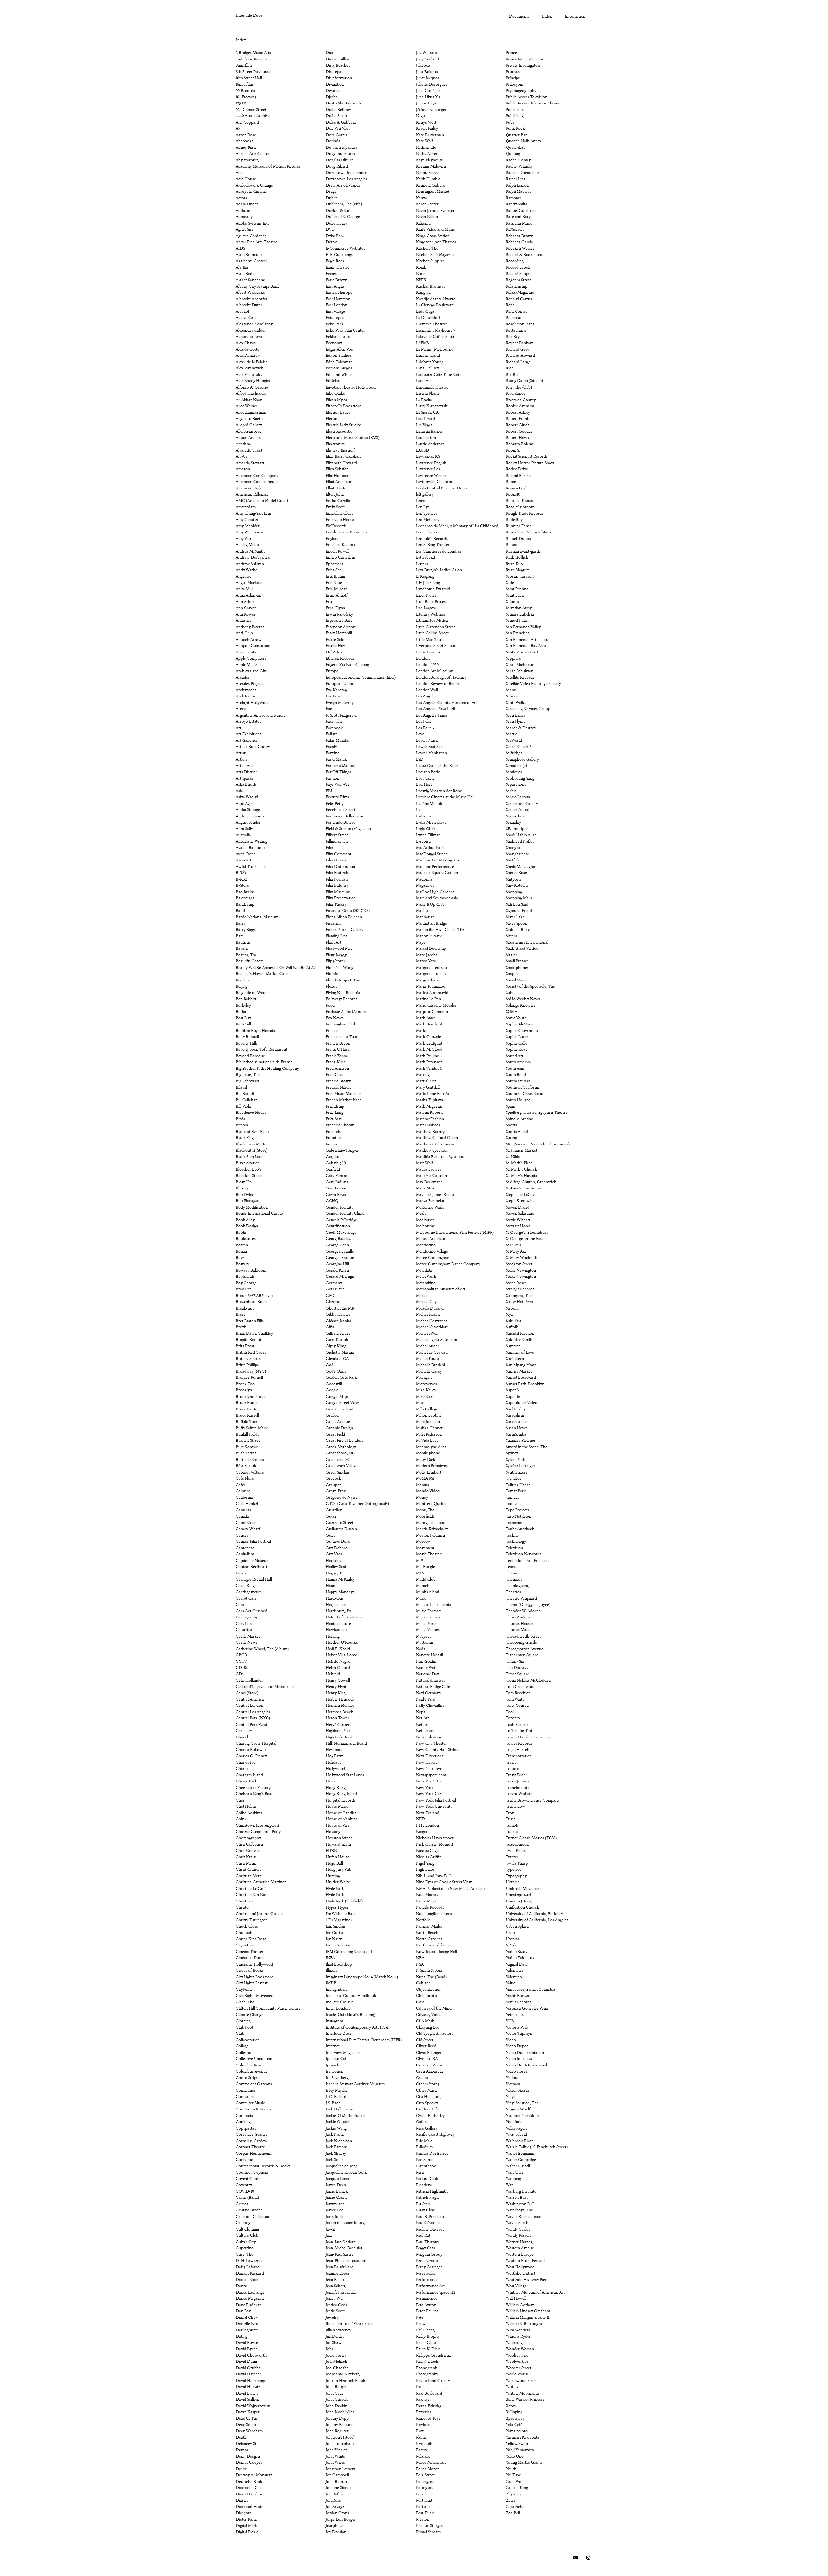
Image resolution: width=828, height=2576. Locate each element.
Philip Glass (426, 2343)
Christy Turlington (252, 1920)
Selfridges (514, 753)
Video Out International (526, 2066)
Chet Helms (246, 1807)
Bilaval (241, 1088)
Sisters (511, 936)
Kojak (421, 268)
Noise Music (427, 1902)
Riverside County (521, 400)
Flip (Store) (335, 961)
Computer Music (250, 2103)
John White (335, 2457)
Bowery (243, 1264)
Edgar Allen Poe (339, 350)
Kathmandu (426, 148)
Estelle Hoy (335, 646)
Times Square (517, 1674)
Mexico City (426, 1302)
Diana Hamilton (250, 2494)
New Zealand (428, 1813)
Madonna (424, 880)
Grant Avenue (338, 1422)
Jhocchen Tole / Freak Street (350, 2324)
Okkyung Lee (428, 2028)
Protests (513, 72)
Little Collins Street (432, 633)
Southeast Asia (518, 1081)
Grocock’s (335, 1479)
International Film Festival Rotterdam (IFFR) (364, 2040)
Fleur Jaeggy (336, 955)
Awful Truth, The (251, 867)
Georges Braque (340, 1258)
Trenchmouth (518, 1788)
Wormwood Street (522, 2381)
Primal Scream (428, 2532)
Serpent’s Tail (517, 810)
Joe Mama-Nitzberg (343, 2374)
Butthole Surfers (250, 1460)
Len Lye (423, 507)
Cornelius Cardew (252, 2141)
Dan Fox (243, 2311)
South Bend (516, 1075)
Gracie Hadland (339, 1409)
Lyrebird (423, 842)
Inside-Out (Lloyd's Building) (350, 2015)
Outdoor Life (427, 2110)
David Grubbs (248, 2368)
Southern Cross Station (526, 1094)
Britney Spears (248, 1359)
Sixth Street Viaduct (523, 949)
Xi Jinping (514, 2412)
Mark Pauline (427, 1056)
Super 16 (513, 1397)
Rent (510, 305)
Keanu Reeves (428, 173)
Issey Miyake (337, 2091)
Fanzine (332, 753)
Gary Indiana (337, 1182)
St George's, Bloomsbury (527, 1233)
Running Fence (519, 526)
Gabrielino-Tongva (342, 1151)
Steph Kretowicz (520, 1201)
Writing (512, 2387)
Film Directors (338, 860)
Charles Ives (246, 1763)
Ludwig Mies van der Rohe (439, 791)
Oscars (422, 2078)
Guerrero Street (339, 1523)
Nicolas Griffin (429, 1857)
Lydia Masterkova (431, 823)
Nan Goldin (426, 1662)
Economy (334, 343)
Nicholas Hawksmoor (435, 1838)
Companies (245, 2097)
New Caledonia (429, 1737)
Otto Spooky (427, 2103)
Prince (511, 53)
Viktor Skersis (518, 2091)
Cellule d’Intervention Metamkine (265, 1687)
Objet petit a (427, 1996)
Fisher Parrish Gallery (344, 930)
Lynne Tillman (428, 835)
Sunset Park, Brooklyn (525, 1384)
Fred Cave (335, 1075)
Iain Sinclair (336, 1927)
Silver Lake (515, 917)
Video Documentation (525, 2053)
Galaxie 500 (336, 1163)
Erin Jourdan (337, 589)
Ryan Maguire (518, 570)
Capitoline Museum (253, 1561)
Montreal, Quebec (432, 1504)
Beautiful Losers (250, 961)
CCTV (241, 1662)
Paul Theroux (428, 2242)
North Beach (427, 1933)
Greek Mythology (341, 1447)
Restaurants (516, 331)
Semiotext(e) (516, 766)
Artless (242, 760)
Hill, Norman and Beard (346, 1744)
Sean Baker (516, 716)
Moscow (423, 1542)
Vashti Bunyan (518, 1996)
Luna (420, 810)
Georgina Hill (337, 1264)
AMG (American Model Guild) (262, 501)
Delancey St (246, 2444)
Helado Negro (338, 1662)
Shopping (514, 892)
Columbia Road (249, 2066)
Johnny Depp (337, 2419)
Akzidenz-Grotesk (252, 261)
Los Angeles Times (432, 716)
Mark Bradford (429, 1025)
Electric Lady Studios (344, 425)
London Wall (427, 690)
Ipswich (332, 2066)
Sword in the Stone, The (527, 1447)
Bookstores (246, 1239)
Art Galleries (247, 741)
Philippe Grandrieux (433, 2356)
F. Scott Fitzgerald (341, 716)
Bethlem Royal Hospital (256, 1031)
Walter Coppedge (521, 2160)
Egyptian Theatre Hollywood (351, 388)
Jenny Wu (334, 2299)
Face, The (334, 722)
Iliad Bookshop (339, 1965)
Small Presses (517, 961)
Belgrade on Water (252, 993)
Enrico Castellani (340, 558)
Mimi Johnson (428, 1422)
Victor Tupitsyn (519, 2034)
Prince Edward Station (525, 60)
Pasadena (424, 2185)
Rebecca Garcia (519, 242)
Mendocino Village (432, 1252)
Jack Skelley (336, 2154)
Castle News (247, 1643)
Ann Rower (246, 615)
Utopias (512, 1939)
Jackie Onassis (338, 2122)
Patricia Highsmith (432, 2192)
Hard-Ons (335, 1599)
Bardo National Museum (257, 917)
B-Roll (241, 880)
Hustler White (338, 1882)
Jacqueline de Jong (342, 2166)
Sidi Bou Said (517, 905)
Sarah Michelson (520, 665)
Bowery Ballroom (251, 1271)
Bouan (241, 1252)
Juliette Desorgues (432, 85)
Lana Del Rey (427, 368)
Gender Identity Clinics (346, 1214)
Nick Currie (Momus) (435, 1845)
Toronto (513, 1718)
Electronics (335, 444)
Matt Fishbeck (428, 1125)
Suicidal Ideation (520, 1334)
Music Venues (428, 1630)
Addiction (244, 211)
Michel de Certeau (432, 1353)
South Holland (518, 1100)
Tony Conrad (517, 1706)
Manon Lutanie (429, 936)
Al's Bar (242, 268)
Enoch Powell (338, 552)
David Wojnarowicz (253, 2406)
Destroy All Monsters (254, 2475)
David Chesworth (251, 2356)
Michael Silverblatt (432, 1327)
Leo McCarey (428, 520)
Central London (250, 1706)
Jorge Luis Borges (341, 2520)
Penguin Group (429, 2255)
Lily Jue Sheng (428, 583)
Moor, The (425, 1510)
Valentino (514, 1977)
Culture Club (247, 2236)
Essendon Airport (341, 627)
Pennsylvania (427, 2261)
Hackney (333, 1561)
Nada (421, 1649)
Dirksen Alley (337, 60)
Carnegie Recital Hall (254, 1580)
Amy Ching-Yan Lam (253, 514)
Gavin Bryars (337, 1195)
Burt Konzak (247, 1447)
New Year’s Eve (429, 1781)
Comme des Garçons (254, 2084)
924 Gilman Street (251, 110)
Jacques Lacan (338, 2179)
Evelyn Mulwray (340, 703)
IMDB (331, 1983)
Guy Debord (337, 1548)
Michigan (424, 1378)
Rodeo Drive (517, 469)
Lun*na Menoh (429, 804)
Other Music (427, 2091)
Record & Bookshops (524, 255)
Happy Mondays (340, 1592)
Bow (240, 1258)
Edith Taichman (339, 362)
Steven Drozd (518, 1208)
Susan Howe (517, 1428)
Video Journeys (519, 2059)
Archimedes (246, 690)
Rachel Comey (518, 160)
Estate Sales (336, 640)
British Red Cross (251, 1353)
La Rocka (424, 400)
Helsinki (333, 1674)
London (423, 659)
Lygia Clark (426, 829)
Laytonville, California (435, 482)
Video (511, 2040)
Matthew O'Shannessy (435, 1145)
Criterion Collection (253, 2217)
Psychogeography (521, 91)
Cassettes (244, 1630)
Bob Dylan (245, 1195)
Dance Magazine (250, 2299)
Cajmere (243, 1491)
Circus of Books (250, 1971)
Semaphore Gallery (522, 760)
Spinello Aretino (520, 1119)
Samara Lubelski (520, 615)
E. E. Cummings (339, 255)
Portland (423, 2507)
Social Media (517, 981)
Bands (241, 911)
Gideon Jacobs (338, 1321)
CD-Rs (242, 1668)
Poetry (422, 2450)
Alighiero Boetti (249, 419)
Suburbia (514, 1321)
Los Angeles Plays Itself (436, 709)
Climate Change (250, 2015)
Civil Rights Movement (255, 1996)
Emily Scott (335, 507)
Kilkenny (424, 224)
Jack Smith (335, 2160)
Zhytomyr (514, 2494)
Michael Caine (428, 1315)
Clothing (243, 2021)
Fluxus (331, 987)
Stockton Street (519, 1264)
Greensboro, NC (340, 1453)
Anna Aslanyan (249, 596)
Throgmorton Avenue (525, 1649)
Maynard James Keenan (436, 1195)
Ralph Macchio (519, 192)
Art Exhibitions (249, 734)
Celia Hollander (249, 1681)
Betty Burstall (247, 1037)
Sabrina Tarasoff (520, 577)
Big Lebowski (247, 1081)
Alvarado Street (249, 451)
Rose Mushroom (520, 507)
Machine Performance (435, 867)
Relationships (517, 287)
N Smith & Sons (429, 1971)
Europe (332, 671)
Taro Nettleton (519, 1517)
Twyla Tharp (517, 1864)
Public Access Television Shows (533, 104)
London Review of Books (438, 684)
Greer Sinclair (338, 1473)
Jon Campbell (337, 2475)
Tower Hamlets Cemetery (528, 1737)
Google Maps (337, 1397)
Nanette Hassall (430, 1655)
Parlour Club (427, 2179)
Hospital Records (341, 1801)
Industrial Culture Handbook (351, 1996)
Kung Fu (423, 293)
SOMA (512, 1012)
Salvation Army (519, 608)
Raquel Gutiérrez (521, 211)
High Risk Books (340, 1737)
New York (425, 1788)
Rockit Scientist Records (527, 457)
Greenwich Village (342, 1466)
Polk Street (425, 2475)
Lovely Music (427, 741)
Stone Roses (516, 1283)
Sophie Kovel (517, 1050)
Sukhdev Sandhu (520, 1340)
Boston (242, 1245)
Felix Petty (335, 804)
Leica (420, 501)
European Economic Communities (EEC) (361, 678)
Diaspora (244, 2513)
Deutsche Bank (249, 2482)
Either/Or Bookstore (343, 406)
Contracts (244, 2116)
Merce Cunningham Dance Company (448, 1264)
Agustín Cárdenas (251, 236)
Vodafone (514, 2122)
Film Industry (337, 886)
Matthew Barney (430, 1132)
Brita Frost (245, 1346)
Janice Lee (334, 2210)
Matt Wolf (425, 1163)
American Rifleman (252, 495)
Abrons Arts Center (253, 154)
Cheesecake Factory (253, 1788)
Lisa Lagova (426, 608)
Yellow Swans (518, 2444)
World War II (517, 2374)
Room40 (513, 495)
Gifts (330, 1327)
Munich (423, 1586)
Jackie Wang (336, 2129)
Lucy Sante (425, 779)
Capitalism (245, 1554)
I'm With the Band (341, 1914)
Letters (422, 564)
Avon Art (244, 860)
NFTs (421, 1819)
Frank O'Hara (338, 1050)
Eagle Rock (335, 261)
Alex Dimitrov (248, 356)
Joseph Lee (335, 2526)
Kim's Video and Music (436, 230)
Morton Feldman (430, 1536)
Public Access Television (527, 97)
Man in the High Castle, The (440, 930)
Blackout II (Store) (252, 1151)
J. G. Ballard (336, 2097)
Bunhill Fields (247, 1435)
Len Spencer (427, 514)
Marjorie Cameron (432, 1012)
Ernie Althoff (337, 596)
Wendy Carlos (518, 2230)
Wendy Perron (518, 2236)
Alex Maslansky (249, 375)
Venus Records (519, 2002)
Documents (519, 17)
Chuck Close (247, 1927)
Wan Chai (514, 2173)
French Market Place (344, 1100)
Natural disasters (430, 1681)
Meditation (425, 1220)
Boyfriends (245, 1277)
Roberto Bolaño (520, 444)
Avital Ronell (247, 854)
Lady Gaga (425, 312)
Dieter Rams (246, 2520)
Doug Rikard (337, 167)
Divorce (333, 91)
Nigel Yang (425, 1864)
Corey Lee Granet (251, 2135)
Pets (419, 2318)
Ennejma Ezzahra (341, 545)
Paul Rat (423, 2236)
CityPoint (244, 1990)
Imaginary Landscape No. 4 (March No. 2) (362, 1977)
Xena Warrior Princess (525, 2400)
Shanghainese (517, 854)
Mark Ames (426, 1018)
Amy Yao (243, 539)
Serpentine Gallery (522, 804)
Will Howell (516, 2299)
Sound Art (515, 1056)
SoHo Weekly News (523, 999)
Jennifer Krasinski (341, 2293)
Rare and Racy (518, 217)
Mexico (422, 1296)
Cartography (247, 1617)
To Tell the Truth (520, 1731)
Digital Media (247, 2526)
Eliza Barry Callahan (343, 457)
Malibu (422, 911)
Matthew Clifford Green (437, 1138)
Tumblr (512, 1826)
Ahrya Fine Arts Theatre (256, 242)
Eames (331, 274)
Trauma (512, 1769)
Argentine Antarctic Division (260, 716)
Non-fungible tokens (434, 1914)
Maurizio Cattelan (431, 1176)
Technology (516, 1542)
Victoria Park (517, 2028)
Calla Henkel (247, 1504)
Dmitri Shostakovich (343, 104)
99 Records (245, 91)
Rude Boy (514, 520)
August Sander (248, 823)
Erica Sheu (335, 570)
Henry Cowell (338, 1681)
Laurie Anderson (430, 444)
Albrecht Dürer (249, 305)
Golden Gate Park (341, 1378)
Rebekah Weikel (520, 249)
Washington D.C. (521, 2204)
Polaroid (423, 2457)
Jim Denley (335, 2337)
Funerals (333, 1132)
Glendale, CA (337, 1359)
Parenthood (426, 2166)
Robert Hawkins (520, 438)
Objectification (429, 1990)
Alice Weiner (247, 406)
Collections (245, 2053)
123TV (241, 104)
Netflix (422, 1725)
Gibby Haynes (338, 1315)
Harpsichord (337, 1605)
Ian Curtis (334, 1933)
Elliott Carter (337, 488)
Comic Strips (247, 2078)
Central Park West (251, 1725)
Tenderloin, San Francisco (528, 1561)
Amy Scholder (248, 526)
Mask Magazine (429, 1107)
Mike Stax (424, 1397)
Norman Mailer (429, 1927)
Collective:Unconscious (256, 2059)
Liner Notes (426, 596)
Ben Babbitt (246, 999)
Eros (330, 602)
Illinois (331, 1971)
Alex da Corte (248, 350)
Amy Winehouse (250, 532)
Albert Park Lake (250, 293)
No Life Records (430, 1908)
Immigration (336, 1990)
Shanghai (514, 848)
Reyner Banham (520, 343)
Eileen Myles (336, 400)
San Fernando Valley (523, 627)
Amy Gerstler (247, 520)
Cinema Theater (250, 1952)
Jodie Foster (336, 2356)
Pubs (510, 123)
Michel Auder (428, 1346)
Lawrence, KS (428, 457)
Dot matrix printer (342, 148)
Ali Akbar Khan (249, 400)
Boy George (246, 1283)
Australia (243, 835)
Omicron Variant (430, 2066)
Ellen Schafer (337, 469)
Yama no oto (517, 2431)
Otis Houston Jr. (430, 2097)
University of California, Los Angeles (537, 1920)
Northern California (433, 1946)
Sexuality (513, 823)
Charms (243, 1769)
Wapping (513, 2179)
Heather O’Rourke (342, 1643)
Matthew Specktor (432, 1151)
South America (518, 1062)
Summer (513, 1346)
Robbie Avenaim (520, 406)
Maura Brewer (429, 1170)
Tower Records (519, 1744)
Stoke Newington (521, 1271)
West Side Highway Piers (527, 2280)
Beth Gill (243, 1025)
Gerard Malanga (340, 1277)
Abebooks (245, 141)
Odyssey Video (429, 2015)
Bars (240, 936)
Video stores (517, 2072)
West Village (516, 2286)
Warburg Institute (521, 2192)
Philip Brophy (428, 2337)
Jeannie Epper (338, 2274)
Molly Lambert (429, 1473)
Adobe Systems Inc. (252, 224)
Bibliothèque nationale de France (264, 1062)
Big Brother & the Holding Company (267, 1069)
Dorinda (333, 141)
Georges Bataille (340, 1252)
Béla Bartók (246, 1466)
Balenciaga (245, 898)
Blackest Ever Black (253, 1132)
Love (420, 734)
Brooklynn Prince (251, 1397)
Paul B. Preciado (430, 2217)
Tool (510, 1712)
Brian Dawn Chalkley (254, 1334)
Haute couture (338, 1624)
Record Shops (518, 274)
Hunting (333, 1876)
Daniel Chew (247, 2318)
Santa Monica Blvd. (522, 652)
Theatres (513, 1592)
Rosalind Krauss (520, 501)
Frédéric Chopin (340, 1125)
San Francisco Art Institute (529, 640)
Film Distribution (340, 867)
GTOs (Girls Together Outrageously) (357, 1504)
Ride (510, 368)
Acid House (246, 179)
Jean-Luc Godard (341, 2242)
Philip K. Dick (428, 2349)
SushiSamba (516, 1435)
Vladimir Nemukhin (523, 2116)
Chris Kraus (246, 1857)
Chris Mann (246, 1864)
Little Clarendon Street (436, 627)
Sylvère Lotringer (521, 1466)
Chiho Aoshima (249, 1813)
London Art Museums (435, 671)
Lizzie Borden (428, 652)
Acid (240, 173)
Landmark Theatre (432, 388)
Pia (419, 2387)
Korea (421, 274)
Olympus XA (427, 2059)
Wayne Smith (517, 2223)
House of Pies (338, 1826)
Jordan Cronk (338, 2513)
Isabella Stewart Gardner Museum (355, 2084)
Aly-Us (242, 457)
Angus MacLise (249, 583)
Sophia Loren (517, 1037)
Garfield (333, 1170)
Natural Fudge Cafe (433, 1687)
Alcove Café (246, 318)
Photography (427, 2374)
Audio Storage (248, 810)
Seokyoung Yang (520, 779)
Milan (421, 1403)
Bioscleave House (251, 1113)
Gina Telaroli (337, 1340)
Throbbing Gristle (521, 1643)
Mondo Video (428, 1491)
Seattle (512, 734)
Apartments (246, 652)
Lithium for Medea (432, 621)
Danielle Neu (247, 2324)
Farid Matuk (336, 760)
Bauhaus (243, 943)
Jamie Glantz (337, 2198)
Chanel (242, 1737)
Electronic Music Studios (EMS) (353, 438)
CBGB (241, 1655)
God (330, 1365)
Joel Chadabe (337, 2368)
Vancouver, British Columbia (531, 1990)
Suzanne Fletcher (521, 1441)
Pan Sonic (424, 2160)
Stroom (512, 1309)
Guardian (334, 1510)
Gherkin (333, 1302)
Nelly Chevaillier (430, 1706)
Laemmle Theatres (432, 324)
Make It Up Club (430, 905)
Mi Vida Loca (427, 1441)
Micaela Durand (430, 1309)
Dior (330, 53)
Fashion (332, 779)
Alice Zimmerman (251, 413)
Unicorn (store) (519, 1902)
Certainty (244, 1731)
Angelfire (244, 577)
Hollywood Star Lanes (345, 1775)
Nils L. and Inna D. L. (434, 1876)
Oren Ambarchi (429, 2072)
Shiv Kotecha (517, 886)
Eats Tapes (335, 318)
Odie (420, 2002)
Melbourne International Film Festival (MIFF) (455, 1233)
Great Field (335, 1435)
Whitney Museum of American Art (535, 2293)
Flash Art (333, 943)
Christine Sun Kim (251, 1895)
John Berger (336, 2387)
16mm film (244, 85)
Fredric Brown (338, 1081)
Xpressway (515, 2419)
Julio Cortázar (428, 91)
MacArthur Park (430, 848)
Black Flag (245, 1138)
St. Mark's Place (519, 1163)
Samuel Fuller (517, 621)
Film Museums (338, 892)
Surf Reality (516, 1409)
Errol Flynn (335, 608)
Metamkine (426, 1283)
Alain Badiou (247, 274)
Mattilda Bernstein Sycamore (441, 1157)
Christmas (245, 1902)
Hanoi (331, 1586)
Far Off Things (338, 772)
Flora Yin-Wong (339, 968)
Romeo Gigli (517, 488)
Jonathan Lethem (340, 2469)
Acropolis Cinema (251, 192)
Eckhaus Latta (338, 337)
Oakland (423, 1983)
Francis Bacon (338, 1044)
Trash (511, 1763)
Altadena (243, 444)
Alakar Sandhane (250, 280)
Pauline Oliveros (430, 2230)
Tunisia (512, 1832)
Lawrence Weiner (431, 476)
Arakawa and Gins (252, 671)
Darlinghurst (247, 2330)
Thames (513, 1573)
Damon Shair (247, 2280)
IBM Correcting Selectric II (349, 1952)
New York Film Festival (436, 1801)
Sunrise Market (519, 1372)
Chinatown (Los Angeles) (257, 1826)
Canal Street (246, 1523)
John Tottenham (340, 2444)
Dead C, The (247, 2419)
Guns (330, 1536)
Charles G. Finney (251, 1756)
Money (422, 1498)
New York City (429, 1794)
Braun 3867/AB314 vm (254, 1296)
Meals (421, 1214)
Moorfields (425, 1517)
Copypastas (246, 2129)
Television (514, 1548)
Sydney (512, 1453)
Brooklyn (244, 1390)
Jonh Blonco (336, 2482)
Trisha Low (516, 1807)
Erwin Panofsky (339, 615)
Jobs (329, 2349)
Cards (241, 1573)
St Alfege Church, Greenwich (531, 1182)
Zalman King (517, 2488)
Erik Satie (334, 583)
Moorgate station (431, 1523)
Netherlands (427, 1731)
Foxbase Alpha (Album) (346, 1012)
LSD (420, 760)
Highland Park (338, 1731)
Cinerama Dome (250, 1958)
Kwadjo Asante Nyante (436, 299)
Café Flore (245, 1479)
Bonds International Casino (259, 1214)
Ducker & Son (338, 211)
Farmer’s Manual (340, 766)
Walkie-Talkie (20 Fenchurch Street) (537, 2147)
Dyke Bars (335, 236)
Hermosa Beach (339, 1712)
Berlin (241, 1012)
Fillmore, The (337, 842)
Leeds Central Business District (443, 488)
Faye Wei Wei (337, 785)
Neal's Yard (426, 1700)
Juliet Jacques (427, 78)
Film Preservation (341, 898)
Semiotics (514, 772)
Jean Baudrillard (340, 2267)
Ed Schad (334, 381)
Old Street (425, 2040)
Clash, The (245, 2002)
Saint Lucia (515, 596)
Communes (246, 2091)
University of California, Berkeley (534, 1914)
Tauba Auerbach (520, 1529)
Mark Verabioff (429, 1069)
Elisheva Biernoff (340, 451)
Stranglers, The (519, 1296)
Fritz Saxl (334, 1119)
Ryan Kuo (514, 564)
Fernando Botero (341, 823)
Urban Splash (517, 1927)
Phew (421, 2324)
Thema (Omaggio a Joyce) (528, 1605)
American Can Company (257, 476)
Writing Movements (523, 2394)
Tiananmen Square (522, 1655)
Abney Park (246, 148)
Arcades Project (249, 684)
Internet (333, 2046)
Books (241, 1233)
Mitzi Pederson (429, 1435)
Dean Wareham (249, 2431)
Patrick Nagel (428, 2198)
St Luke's (513, 1245)
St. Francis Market (522, 1151)
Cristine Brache (249, 2210)
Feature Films (337, 797)
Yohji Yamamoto (520, 2450)
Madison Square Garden (437, 873)
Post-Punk (425, 2513)
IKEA (330, 1958)
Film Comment (338, 854)
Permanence (427, 2299)
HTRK (331, 1851)
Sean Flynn (515, 722)
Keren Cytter (427, 204)
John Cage (335, 2394)
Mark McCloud (429, 1050)
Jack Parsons (337, 2147)
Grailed (332, 1416)
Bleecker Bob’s (249, 1170)
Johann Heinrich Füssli (345, 2381)
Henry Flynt (336, 1687)
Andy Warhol (247, 570)
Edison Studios (338, 356)
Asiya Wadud (247, 797)
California (244, 1498)
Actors (241, 198)
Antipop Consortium (254, 646)
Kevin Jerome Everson (435, 211)
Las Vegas (424, 425)
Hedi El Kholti (338, 1649)
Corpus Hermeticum (254, 2154)
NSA (420, 1965)
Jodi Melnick (337, 2362)
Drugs (331, 192)
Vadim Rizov (517, 1952)
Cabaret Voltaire (250, 1473)
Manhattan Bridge (431, 924)
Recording (515, 261)
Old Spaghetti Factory (435, 2034)
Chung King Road (251, 1939)
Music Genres (428, 1617)
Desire (241, 2469)
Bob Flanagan (248, 1201)
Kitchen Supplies (430, 261)
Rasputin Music (519, 224)
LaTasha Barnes (429, 432)
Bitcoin (242, 1125)
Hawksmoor (337, 1630)
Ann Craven (246, 608)
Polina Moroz (428, 2469)
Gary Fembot (337, 1176)
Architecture (247, 696)
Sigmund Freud (519, 911)
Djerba (332, 97)
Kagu (420, 116)
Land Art (424, 381)
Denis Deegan (248, 2457)
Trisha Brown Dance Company (533, 1801)
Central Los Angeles (253, 1712)
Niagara (423, 1832)
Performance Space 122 (436, 2293)
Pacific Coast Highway (435, 2135)
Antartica (244, 621)
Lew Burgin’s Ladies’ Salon (439, 570)
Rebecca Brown (520, 236)
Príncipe (513, 78)
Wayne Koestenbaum (524, 2217)
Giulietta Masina (340, 1353)
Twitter (512, 1857)
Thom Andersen (520, 1617)
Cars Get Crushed (251, 1611)
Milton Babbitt (428, 1416)
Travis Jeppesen (519, 1781)
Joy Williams (426, 53)
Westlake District (521, 2274)
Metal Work (426, 1277)
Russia (511, 545)
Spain (511, 1107)
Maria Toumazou (431, 987)
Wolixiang (514, 2343)
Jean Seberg (336, 2286)
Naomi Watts (427, 1668)
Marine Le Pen (428, 999)
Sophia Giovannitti (522, 1031)
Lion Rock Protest (431, 602)
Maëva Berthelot (430, 1201)
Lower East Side (430, 747)
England (333, 539)
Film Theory (336, 905)
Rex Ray (513, 337)
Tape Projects (517, 1510)
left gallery (425, 495)
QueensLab (516, 148)
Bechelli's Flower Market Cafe (262, 974)
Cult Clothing (247, 2230)
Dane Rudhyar (248, 2305)
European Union (340, 684)
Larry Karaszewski (432, 406)
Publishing (515, 116)
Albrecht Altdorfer (252, 299)
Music (421, 1599)
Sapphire (513, 659)
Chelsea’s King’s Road (255, 1794)
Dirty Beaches (338, 66)
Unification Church (523, 1908)
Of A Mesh (425, 2021)
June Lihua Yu (428, 97)
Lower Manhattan (431, 753)
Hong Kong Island (341, 1794)
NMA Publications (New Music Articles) (450, 1889)
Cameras (243, 1510)
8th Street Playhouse (253, 72)
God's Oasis (336, 1372)
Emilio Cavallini (339, 501)
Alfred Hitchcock (251, 394)
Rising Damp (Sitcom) (524, 381)
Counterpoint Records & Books (263, 2166)
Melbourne (425, 1226)
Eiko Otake (335, 394)
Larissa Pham (427, 394)
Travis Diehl (516, 1775)
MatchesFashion (430, 1119)
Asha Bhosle (246, 785)
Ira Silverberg (337, 2078)
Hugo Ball (334, 1864)
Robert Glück (518, 425)
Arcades (243, 678)
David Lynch (247, 2394)
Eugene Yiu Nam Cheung (347, 665)
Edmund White (339, 375)
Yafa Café (514, 2425)
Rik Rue (513, 375)
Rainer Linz (516, 179)
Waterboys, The (519, 2210)
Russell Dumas (518, 539)
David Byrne (247, 2349)
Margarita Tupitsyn (432, 974)
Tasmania (514, 1523)
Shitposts (514, 880)
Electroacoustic (339, 432)
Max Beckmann (429, 1182)
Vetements (515, 2015)
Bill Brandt (245, 1094)
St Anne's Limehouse (523, 1189)
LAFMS (422, 343)
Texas (511, 1567)
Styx (509, 1315)
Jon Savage (335, 2507)
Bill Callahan (247, 1100)
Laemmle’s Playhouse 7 (436, 331)
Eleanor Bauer (338, 413)
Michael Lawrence (432, 1321)
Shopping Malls (519, 898)
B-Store (242, 886)
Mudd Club (426, 1580)
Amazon (243, 469)
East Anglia (335, 287)
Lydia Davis (426, 817)
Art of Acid (245, 766)
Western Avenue (520, 2248)
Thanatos (514, 1580)
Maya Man (425, 1189)
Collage (242, 2046)
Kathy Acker (427, 154)
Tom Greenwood (521, 1687)
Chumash (244, 1933)
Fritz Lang (334, 1113)
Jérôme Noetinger (431, 110)
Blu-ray (242, 1189)
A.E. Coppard (247, 123)
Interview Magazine (343, 2053)
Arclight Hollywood (253, 703)
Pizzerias (424, 2412)
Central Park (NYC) (253, 1718)
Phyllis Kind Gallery (433, 2381)
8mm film (244, 66)
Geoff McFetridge (341, 1233)
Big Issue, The (248, 1075)
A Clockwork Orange (254, 186)
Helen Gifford (338, 1668)
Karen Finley (427, 129)
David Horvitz (248, 2387)
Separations (516, 785)
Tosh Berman (517, 1725)
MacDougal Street (431, 854)
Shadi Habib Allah (521, 835)
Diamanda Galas (250, 2488)
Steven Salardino (520, 1214)
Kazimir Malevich (431, 167)
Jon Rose (333, 2501)
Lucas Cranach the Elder (437, 766)
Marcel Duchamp (431, 949)
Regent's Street (518, 280)
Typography (516, 1876)
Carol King (245, 1586)
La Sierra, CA (427, 413)
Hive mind (335, 1750)
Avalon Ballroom (250, 848)
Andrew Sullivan (250, 564)
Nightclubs (425, 1870)
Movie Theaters (429, 1554)
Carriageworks (249, 1592)
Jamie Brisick (337, 2192)
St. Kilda (513, 1157)
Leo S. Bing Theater (433, 545)
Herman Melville (340, 1706)
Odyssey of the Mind (434, 2009)
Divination (335, 85)
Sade (510, 583)
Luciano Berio (428, 772)
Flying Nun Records (343, 993)
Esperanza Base (339, 621)
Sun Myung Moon (521, 1365)
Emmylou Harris (340, 520)
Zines (511, 2501)
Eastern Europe (339, 293)
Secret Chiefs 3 (519, 747)
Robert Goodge (519, 432)
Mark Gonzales (429, 1037)
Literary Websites (431, 615)
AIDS (240, 249)
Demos (242, 2450)
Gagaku (332, 1157)
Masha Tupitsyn (430, 1100)
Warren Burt (517, 2198)
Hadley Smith (337, 1567)
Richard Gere (517, 350)
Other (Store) (427, 2084)
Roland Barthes (519, 476)
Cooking (243, 2122)
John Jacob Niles (340, 2412)
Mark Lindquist (429, 1044)
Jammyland (335, 2204)
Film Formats (337, 880)
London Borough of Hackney (441, 678)
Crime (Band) (247, 2198)
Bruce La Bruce (249, 1409)
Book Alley (245, 1220)
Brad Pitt (243, 1289)
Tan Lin (512, 1498)
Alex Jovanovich (250, 368)
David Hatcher (249, 2374)
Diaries (242, 2501)
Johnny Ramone (339, 2425)
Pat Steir (423, 2204)
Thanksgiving (517, 1586)
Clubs (241, 2034)
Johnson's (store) (340, 2438)
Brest (240, 1315)
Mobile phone (428, 1453)
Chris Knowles (249, 1851)
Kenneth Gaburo (431, 186)
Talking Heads (518, 1485)
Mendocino (426, 1245)
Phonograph (427, 2368)
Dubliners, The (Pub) (344, 204)
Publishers (515, 110)
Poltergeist (425, 2482)
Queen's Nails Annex (524, 141)
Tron (510, 1813)
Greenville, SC (338, 1460)
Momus (422, 1485)
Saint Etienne (517, 589)
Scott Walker (517, 703)
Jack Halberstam (340, 2110)
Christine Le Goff (251, 1889)
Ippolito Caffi (337, 2059)
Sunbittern (515, 1359)
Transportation (519, 1756)
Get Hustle (335, 1289)
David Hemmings (251, 2381)
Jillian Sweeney (338, 2330)
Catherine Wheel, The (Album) (262, 1649)
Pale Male (424, 2141)
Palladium (424, 2147)
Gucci (331, 1517)
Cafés (241, 1485)
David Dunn (246, 2362)
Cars (240, 1605)
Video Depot (517, 2046)
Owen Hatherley (430, 2116)
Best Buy (243, 1018)
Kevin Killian (427, 217)
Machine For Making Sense (439, 860)
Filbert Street (337, 835)
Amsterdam (246, 507)
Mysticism (425, 1643)
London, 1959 (427, 665)
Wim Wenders (518, 2330)
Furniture (334, 1138)
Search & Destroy (521, 728)
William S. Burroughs (524, 2324)
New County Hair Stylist (437, 1750)
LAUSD (422, 451)
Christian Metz (249, 1876)
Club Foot (245, 2028)
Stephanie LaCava (521, 1195)
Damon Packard (250, 2274)
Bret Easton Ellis (250, 1321)
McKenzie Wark (430, 1208)
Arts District (246, 772)
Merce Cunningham (433, 1258)
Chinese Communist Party (258, 1832)
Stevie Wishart (518, 1220)
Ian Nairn (334, 1939)
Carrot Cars (246, 1599)
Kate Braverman (430, 135)
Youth (511, 2469)
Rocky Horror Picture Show (530, 463)
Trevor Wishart (519, 1794)
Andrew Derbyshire (253, 558)
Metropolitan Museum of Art (441, 1289)
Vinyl (510, 2097)
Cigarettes (245, 1946)
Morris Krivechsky (432, 1529)
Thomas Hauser (520, 1624)
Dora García (337, 135)
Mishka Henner (429, 1428)
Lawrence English (431, 463)
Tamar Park (516, 1491)
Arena (241, 709)
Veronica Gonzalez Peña (527, 2009)
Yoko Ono (515, 2457)
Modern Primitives (432, 1466)
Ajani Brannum (249, 255)
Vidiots (512, 2078)
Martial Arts (426, 1081)
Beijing (242, 987)
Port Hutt (424, 2501)
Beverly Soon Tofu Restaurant (261, 1050)
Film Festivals (337, 873)
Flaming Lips (337, 936)
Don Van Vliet (338, 129)
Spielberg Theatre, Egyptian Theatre (537, 1113)
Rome (511, 482)
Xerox (511, 2406)
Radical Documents (523, 173)
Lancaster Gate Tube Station (440, 375)
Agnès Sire (245, 230)
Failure (332, 734)
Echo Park (335, 324)
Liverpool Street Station (436, 646)
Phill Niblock (427, 2362)
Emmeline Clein (339, 514)
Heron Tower (338, 1718)
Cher (240, 1801)
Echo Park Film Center (345, 331)
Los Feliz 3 (425, 728)
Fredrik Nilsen (338, 1088)
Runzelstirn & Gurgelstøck (529, 532)
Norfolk (423, 1920)
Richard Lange (518, 362)
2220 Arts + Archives (254, 116)
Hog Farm (334, 1756)
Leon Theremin (429, 532)
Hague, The (336, 1573)
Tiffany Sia (515, 1662)
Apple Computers (251, 659)
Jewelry (332, 2318)
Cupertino (245, 2248)
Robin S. (513, 451)
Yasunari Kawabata (523, 2438)
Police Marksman (431, 2463)
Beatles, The (246, 955)
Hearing (333, 1637)
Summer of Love (520, 1353)
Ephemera (334, 564)
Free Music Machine (343, 1094)
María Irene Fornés (432, 1094)
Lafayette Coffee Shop (435, 337)
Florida (332, 974)
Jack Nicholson (339, 2141)
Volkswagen (516, 2129)
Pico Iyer (424, 2400)
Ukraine (513, 1882)
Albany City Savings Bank (258, 287)
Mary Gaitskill (428, 1088)
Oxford (422, 2122)
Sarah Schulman (520, 671)
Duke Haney (337, 224)
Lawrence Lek (428, 469)
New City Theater (431, 1744)
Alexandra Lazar (250, 337)
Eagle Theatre (338, 268)
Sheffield (513, 860)
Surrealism (515, 1416)
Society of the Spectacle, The (530, 987)
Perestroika (426, 2274)
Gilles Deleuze (338, 1334)
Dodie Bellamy (338, 110)
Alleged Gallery (249, 425)
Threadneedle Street (523, 1637)
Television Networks (524, 1554)
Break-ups (245, 1309)
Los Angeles (426, 696)
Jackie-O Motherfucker (346, 2116)
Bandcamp (245, 905)
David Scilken (248, 2400)
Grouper (333, 1485)
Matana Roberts (430, 1113)
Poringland (425, 2488)
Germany (334, 1283)
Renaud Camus (519, 299)
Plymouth (424, 2444)
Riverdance (516, 394)
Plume (421, 2438)
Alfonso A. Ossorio (252, 388)
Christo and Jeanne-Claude (259, 1914)
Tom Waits (515, 1700)
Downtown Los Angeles (346, 179)
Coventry (244, 2185)
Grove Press (336, 1491)
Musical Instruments (433, 1605)
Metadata (424, 1271)
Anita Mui (244, 589)
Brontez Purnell (249, 1378)
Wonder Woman (520, 2349)
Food (330, 1006)
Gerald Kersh (337, 1271)
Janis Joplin (335, 2217)
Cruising (243, 2223)
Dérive (332, 242)
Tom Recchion (518, 1693)
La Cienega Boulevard (435, 305)
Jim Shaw (334, 2343)
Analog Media (248, 545)
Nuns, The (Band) (431, 1977)
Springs (512, 1138)
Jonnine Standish (340, 2488)
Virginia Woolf (518, 2110)
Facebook (334, 728)
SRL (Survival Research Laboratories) (538, 1145)
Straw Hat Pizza (520, 1302)
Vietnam (513, 2084)
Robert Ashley (518, 413)
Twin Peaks (516, 1851)
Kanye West (426, 123)
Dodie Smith (336, 116)
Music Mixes (427, 1624)
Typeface (514, 1870)
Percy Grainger (429, 2267)
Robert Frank (517, 419)
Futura (332, 1145)
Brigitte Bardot (249, 1340)
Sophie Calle (517, 1044)
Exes (330, 709)
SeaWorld (514, 741)
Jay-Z (330, 2230)
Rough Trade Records (525, 514)
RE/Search (515, 230)
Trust (510, 1819)
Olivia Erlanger (429, 2053)
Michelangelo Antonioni (436, 1340)
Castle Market (248, 1637)
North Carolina (429, 1939)
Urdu (510, 1933)
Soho (510, 993)
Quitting (513, 154)
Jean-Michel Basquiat (344, 2248)
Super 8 (512, 1390)
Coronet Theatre (250, 2147)
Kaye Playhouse (430, 160)
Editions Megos (339, 368)
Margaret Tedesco (431, 968)
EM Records (336, 526)
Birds (240, 1119)
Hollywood (335, 1769)
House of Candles (341, 1813)
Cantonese (245, 1548)
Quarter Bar (516, 135)
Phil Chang (425, 2330)
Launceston (426, 438)
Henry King (336, 1693)
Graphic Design (339, 1428)
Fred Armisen (337, 1069)
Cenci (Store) (247, 1693)
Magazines (425, 886)
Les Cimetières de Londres (439, 552)
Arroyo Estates (248, 722)
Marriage (424, 1075)
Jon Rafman (336, 2494)
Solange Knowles (521, 1006)
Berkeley (243, 1006)
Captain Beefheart (251, 1567)
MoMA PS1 (425, 1479)
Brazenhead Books (252, 1302)
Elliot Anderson (339, 482)
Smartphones (517, 968)
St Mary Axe (516, 1252)
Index (547, 17)
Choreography (248, 1838)
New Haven (426, 1763)
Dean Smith (246, 2425)
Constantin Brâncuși (253, 2110)
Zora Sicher (516, 2507)
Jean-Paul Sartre (340, 2255)
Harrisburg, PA (338, 1611)
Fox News (334, 1018)
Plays (420, 2431)
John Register (337, 2431)
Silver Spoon (517, 924)
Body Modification (252, 1208)
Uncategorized (518, 1895)
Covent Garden (249, 2179)
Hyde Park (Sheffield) (344, 1902)
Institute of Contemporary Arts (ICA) (358, 2028)
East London (337, 305)
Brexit (241, 1327)
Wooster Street (519, 2368)
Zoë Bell (513, 2513)
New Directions (430, 1756)
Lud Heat (424, 785)
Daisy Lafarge (248, 2267)
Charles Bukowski (252, 1750)
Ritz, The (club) (519, 388)
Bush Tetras (246, 1453)
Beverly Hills (247, 1044)
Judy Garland (427, 60)
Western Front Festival (525, 2261)
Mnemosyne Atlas (431, 1447)
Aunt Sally (244, 829)
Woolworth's (517, 2362)
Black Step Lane (250, 1157)
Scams (511, 690)
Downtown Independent (347, 173)
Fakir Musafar (338, 741)
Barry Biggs (246, 930)
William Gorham (520, 2305)
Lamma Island (428, 356)
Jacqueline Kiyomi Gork (346, 2173)
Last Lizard (425, 419)
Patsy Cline (425, 2210)
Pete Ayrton (426, 2305)
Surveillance (516, 1422)
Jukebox (423, 66)
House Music (337, 1807)
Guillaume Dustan (341, 1529)
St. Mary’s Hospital (522, 1176)
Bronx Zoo (245, 1384)
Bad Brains (245, 892)
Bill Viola (243, 1107)
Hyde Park (335, 1889)
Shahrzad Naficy (520, 842)
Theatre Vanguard (521, 1599)
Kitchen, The (427, 249)
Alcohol (242, 312)
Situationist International (527, 943)
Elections (333, 419)
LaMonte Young (430, 362)
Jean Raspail (336, 2280)
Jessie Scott (335, 2311)
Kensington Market (433, 192)
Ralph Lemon (517, 186)
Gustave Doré (338, 1542)
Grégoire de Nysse (342, 1498)
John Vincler (336, 2450)
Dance (241, 2286)
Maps (421, 943)
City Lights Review (252, 1983)
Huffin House (338, 1857)
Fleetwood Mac (339, 949)
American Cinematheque (257, 482)
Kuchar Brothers (430, 287)
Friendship (335, 1107)
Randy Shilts (516, 204)
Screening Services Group (528, 709)
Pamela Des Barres (432, 2154)
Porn (420, 2494)
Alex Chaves (246, 343)
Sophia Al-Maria (520, 1025)
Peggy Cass (425, 2248)
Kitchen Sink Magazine (436, 255)
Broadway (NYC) (251, 1372)
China (241, 1819)
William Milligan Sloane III (528, 2318)
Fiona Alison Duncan (344, 917)
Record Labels (518, 268)
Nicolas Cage (427, 1851)
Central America (250, 1700)
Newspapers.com (431, 1775)
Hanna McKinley (340, 1580)
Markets (423, 1031)
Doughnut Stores (340, 154)
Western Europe (520, 2255)
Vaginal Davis (517, 1965)
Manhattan (425, 917)
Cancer (242, 1536)
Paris (420, 2173)
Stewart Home (518, 1226)
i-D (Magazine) (339, 1920)
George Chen (337, 1245)
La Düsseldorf (428, 318)
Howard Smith (338, 1845)
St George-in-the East (524, 1239)
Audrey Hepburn (251, 817)
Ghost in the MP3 (341, 1309)
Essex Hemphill (339, 633)
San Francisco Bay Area (526, 646)
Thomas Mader (519, 1630)
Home (331, 1781)
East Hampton (338, 299)
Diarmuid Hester (250, 2507)
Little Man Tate (429, 640)
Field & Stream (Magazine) (348, 829)
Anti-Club (244, 633)
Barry (241, 924)
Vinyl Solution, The (522, 2103)
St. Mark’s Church (522, 1170)
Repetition (515, 318)
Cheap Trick (246, 1781)
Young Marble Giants (524, 2463)
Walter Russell (518, 2166)
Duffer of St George (343, 217)
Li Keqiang (425, 577)
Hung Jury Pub (338, 1870)
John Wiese (335, 2463)
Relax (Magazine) (521, 293)
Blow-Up (244, 1182)
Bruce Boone (247, 1403)
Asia (239, 791)
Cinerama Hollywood (254, 1965)
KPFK (421, 280)
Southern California (523, 1088)
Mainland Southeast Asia (437, 898)
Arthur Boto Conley (253, 747)
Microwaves (426, 1384)
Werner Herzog (519, 2242)
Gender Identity (339, 1208)
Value (511, 1983)
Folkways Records (342, 999)
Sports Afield (517, 1132)
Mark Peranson (429, 1062)
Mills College (427, 1409)
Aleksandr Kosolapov (254, 324)
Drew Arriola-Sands (343, 186)
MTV (420, 1573)
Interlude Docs (249, 16)
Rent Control (517, 312)
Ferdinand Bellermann (345, 817)
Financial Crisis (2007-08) (348, 911)
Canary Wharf (248, 1529)
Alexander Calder (251, 331)
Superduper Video (522, 1403)
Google (332, 1390)
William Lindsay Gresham (528, 2311)
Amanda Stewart (250, 463)
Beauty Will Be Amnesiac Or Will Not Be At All (276, 968)
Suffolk (512, 1327)
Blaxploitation (248, 1163)
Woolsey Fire (517, 2356)
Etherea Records (340, 659)
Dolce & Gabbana (341, 123)
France (332, 1031)
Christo (242, 1908)
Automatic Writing (251, 842)
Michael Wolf (427, 1334)
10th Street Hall (249, 78)
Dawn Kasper (248, 2412)
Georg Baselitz (338, 1239)
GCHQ (332, 1201)
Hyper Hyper (337, 1908)
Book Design (247, 1226)
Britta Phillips (247, 1365)
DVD (330, 230)
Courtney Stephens (252, 2173)
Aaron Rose (246, 135)
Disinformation (339, 78)
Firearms (333, 924)
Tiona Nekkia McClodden (528, 1681)
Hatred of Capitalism (344, 1617)
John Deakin (337, 2406)
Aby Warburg (247, 160)
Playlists (423, 2425)
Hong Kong (336, 1788)
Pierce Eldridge (429, 2406)
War (509, 2185)
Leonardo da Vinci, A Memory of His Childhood (457, 526)
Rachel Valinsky (519, 167)
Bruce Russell (247, 1416)
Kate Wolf (425, 141)
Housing (333, 1832)
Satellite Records (520, 678)
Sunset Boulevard (521, 1378)
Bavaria (242, 949)
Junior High (426, 104)
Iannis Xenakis (338, 1946)
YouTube (513, 2475)
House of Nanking (342, 1819)
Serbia (511, 791)
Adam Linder (247, 204)
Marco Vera (426, 961)
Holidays (333, 1763)
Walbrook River (519, 2141)
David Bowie (247, 2343)
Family (331, 747)
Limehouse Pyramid (433, 589)
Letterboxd (425, 558)
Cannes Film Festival (253, 1542)
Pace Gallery (427, 2129)
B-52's (241, 873)
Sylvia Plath (516, 1460)
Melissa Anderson (431, 1239)
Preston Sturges (429, 2526)
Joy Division (336, 2532)
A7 (238, 129)
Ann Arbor (245, 602)
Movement (425, 1548)
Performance (427, 2280)
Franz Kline (336, 1062)
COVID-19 (245, 2192)
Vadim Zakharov (520, 1958)
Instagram (334, 2021)
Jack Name (335, 2135)
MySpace (424, 1637)
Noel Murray (427, 1895)
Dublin (332, 198)
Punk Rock (515, 129)
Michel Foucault (430, 1359)
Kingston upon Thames (436, 242)
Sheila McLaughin (521, 867)
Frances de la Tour (342, 1037)
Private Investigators (523, 66)
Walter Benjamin (520, 2154)
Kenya (421, 198)
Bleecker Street (249, 1176)
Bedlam (242, 981)
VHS (510, 2021)
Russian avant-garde (523, 552)
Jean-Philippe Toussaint (346, 2261)
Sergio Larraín (518, 797)
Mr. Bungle (425, 1567)
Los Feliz (424, 722)
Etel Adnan (335, 652)
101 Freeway (246, 97)
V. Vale (512, 1946)
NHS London (427, 1826)
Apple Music (246, 665)
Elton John (335, 495)
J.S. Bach (333, 2103)
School (512, 696)
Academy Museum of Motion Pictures (268, 167)
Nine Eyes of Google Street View (444, 1882)
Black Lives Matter (252, 1145)
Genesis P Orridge (341, 1220)
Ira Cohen (334, 2072)
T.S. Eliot (513, 1479)
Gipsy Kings (336, 1346)
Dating (242, 2337)
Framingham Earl (340, 1025)
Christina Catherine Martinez (261, 1882)
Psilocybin (515, 85)
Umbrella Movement (523, 1889)
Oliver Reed (426, 2046)
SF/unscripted (518, 829)
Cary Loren (246, 1624)
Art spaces (245, 779)
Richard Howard (520, 356)
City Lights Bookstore (255, 1977)
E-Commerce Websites (345, 249)
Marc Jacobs (427, 955)
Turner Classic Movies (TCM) (531, 1838)
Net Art (422, 1718)
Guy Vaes (334, 1554)
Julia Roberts (427, 72)
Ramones (514, 198)
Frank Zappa (337, 1056)
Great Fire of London (344, 1441)
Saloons (512, 602)
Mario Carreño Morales (436, 1006)
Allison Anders (248, 438)
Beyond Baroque (250, 1056)
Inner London (338, 2009)
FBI (329, 791)
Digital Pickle (247, 2532)
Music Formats (429, 1611)
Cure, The (245, 2255)
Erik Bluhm (335, 577)
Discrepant (335, 72)
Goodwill (334, 1384)
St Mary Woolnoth (522, 1258)
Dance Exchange (250, 2293)
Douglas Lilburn (340, 160)
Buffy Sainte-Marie (252, 1428)
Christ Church (248, 1870)
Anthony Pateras (250, 627)
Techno (512, 1536)
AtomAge (244, 804)
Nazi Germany (429, 1693)
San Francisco (518, 633)
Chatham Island (249, 1775)
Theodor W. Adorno (523, 1611)
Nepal (421, 1712)
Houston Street (339, 1838)
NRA (420, 1958)
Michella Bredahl (430, 1365)
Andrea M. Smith (250, 552)
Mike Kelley (426, 1390)
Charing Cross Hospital (256, 1744)
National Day (427, 1674)
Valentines (515, 1971)
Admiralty (244, 217)
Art (239, 728)
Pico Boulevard (429, 2394)
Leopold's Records (432, 539)
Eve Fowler (335, 696)
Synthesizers (517, 1473)
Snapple (513, 974)
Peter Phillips (427, 2311)
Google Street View (342, 1403)
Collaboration (248, 2040)
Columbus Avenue (252, 2072)
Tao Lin (512, 1504)
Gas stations (336, 1189)
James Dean (336, 2185)
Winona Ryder (518, 2337)
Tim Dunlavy (517, 1668)
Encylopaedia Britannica (347, 532)
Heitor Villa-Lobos (342, 1655)
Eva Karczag (336, 690)
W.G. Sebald (516, 2135)
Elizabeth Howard (341, 463)
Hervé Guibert (338, 1725)
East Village (335, 312)
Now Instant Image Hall (436, 1952)
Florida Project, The (343, 981)
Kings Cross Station (433, 236)
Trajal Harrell (517, 1750)
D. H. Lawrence (250, 2261)
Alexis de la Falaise (252, 362)
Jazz (329, 2236)
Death (241, 2438)
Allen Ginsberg (249, 432)
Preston (423, 2520)
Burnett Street (248, 1441)
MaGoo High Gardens (435, 892)
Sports (511, 1125)
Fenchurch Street (341, 810)
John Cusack (337, 2400)
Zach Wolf (515, 2482)
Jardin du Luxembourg (345, 2223)
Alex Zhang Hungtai (253, 381)
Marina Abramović (432, 993)
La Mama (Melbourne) (435, 350)
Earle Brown (337, 280)
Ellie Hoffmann (339, 476)
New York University (434, 1807)
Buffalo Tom (246, 1422)
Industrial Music (340, 2002)
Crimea (242, 2204)
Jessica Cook (337, 2305)
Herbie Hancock (340, 1700)
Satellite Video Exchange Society (533, 684)
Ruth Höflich (517, 558)
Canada (242, 1517)
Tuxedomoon (517, 1845)
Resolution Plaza (520, 324)
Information (575, 17)
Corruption (246, 2160)
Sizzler (512, 955)
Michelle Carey (429, 1372)
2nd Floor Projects (252, 60)
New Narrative (429, 1769)
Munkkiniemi (427, 1592)
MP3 (420, 1561)
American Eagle (249, 488)
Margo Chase (427, 981)
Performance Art (430, 2286)
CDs (240, 1674)
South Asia (515, 1069)
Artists (241, 753)
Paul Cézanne (428, 2223)
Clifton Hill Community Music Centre (268, 2009)
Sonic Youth (516, 1018)
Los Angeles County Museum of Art (447, 703)
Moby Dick (426, 1460)
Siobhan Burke (519, 930)
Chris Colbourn (249, 1845)
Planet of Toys (428, 2419)
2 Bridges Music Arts (253, 53)
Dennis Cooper (249, 2463)
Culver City (246, 2242)
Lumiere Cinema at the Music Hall (445, 797)
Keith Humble (428, 179)
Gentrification (338, 1226)
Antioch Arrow (249, 640)
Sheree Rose (516, 873)
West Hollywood (520, 2267)
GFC (330, 1296)
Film (329, 848)
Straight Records (520, 1289)
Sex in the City (518, 817)
